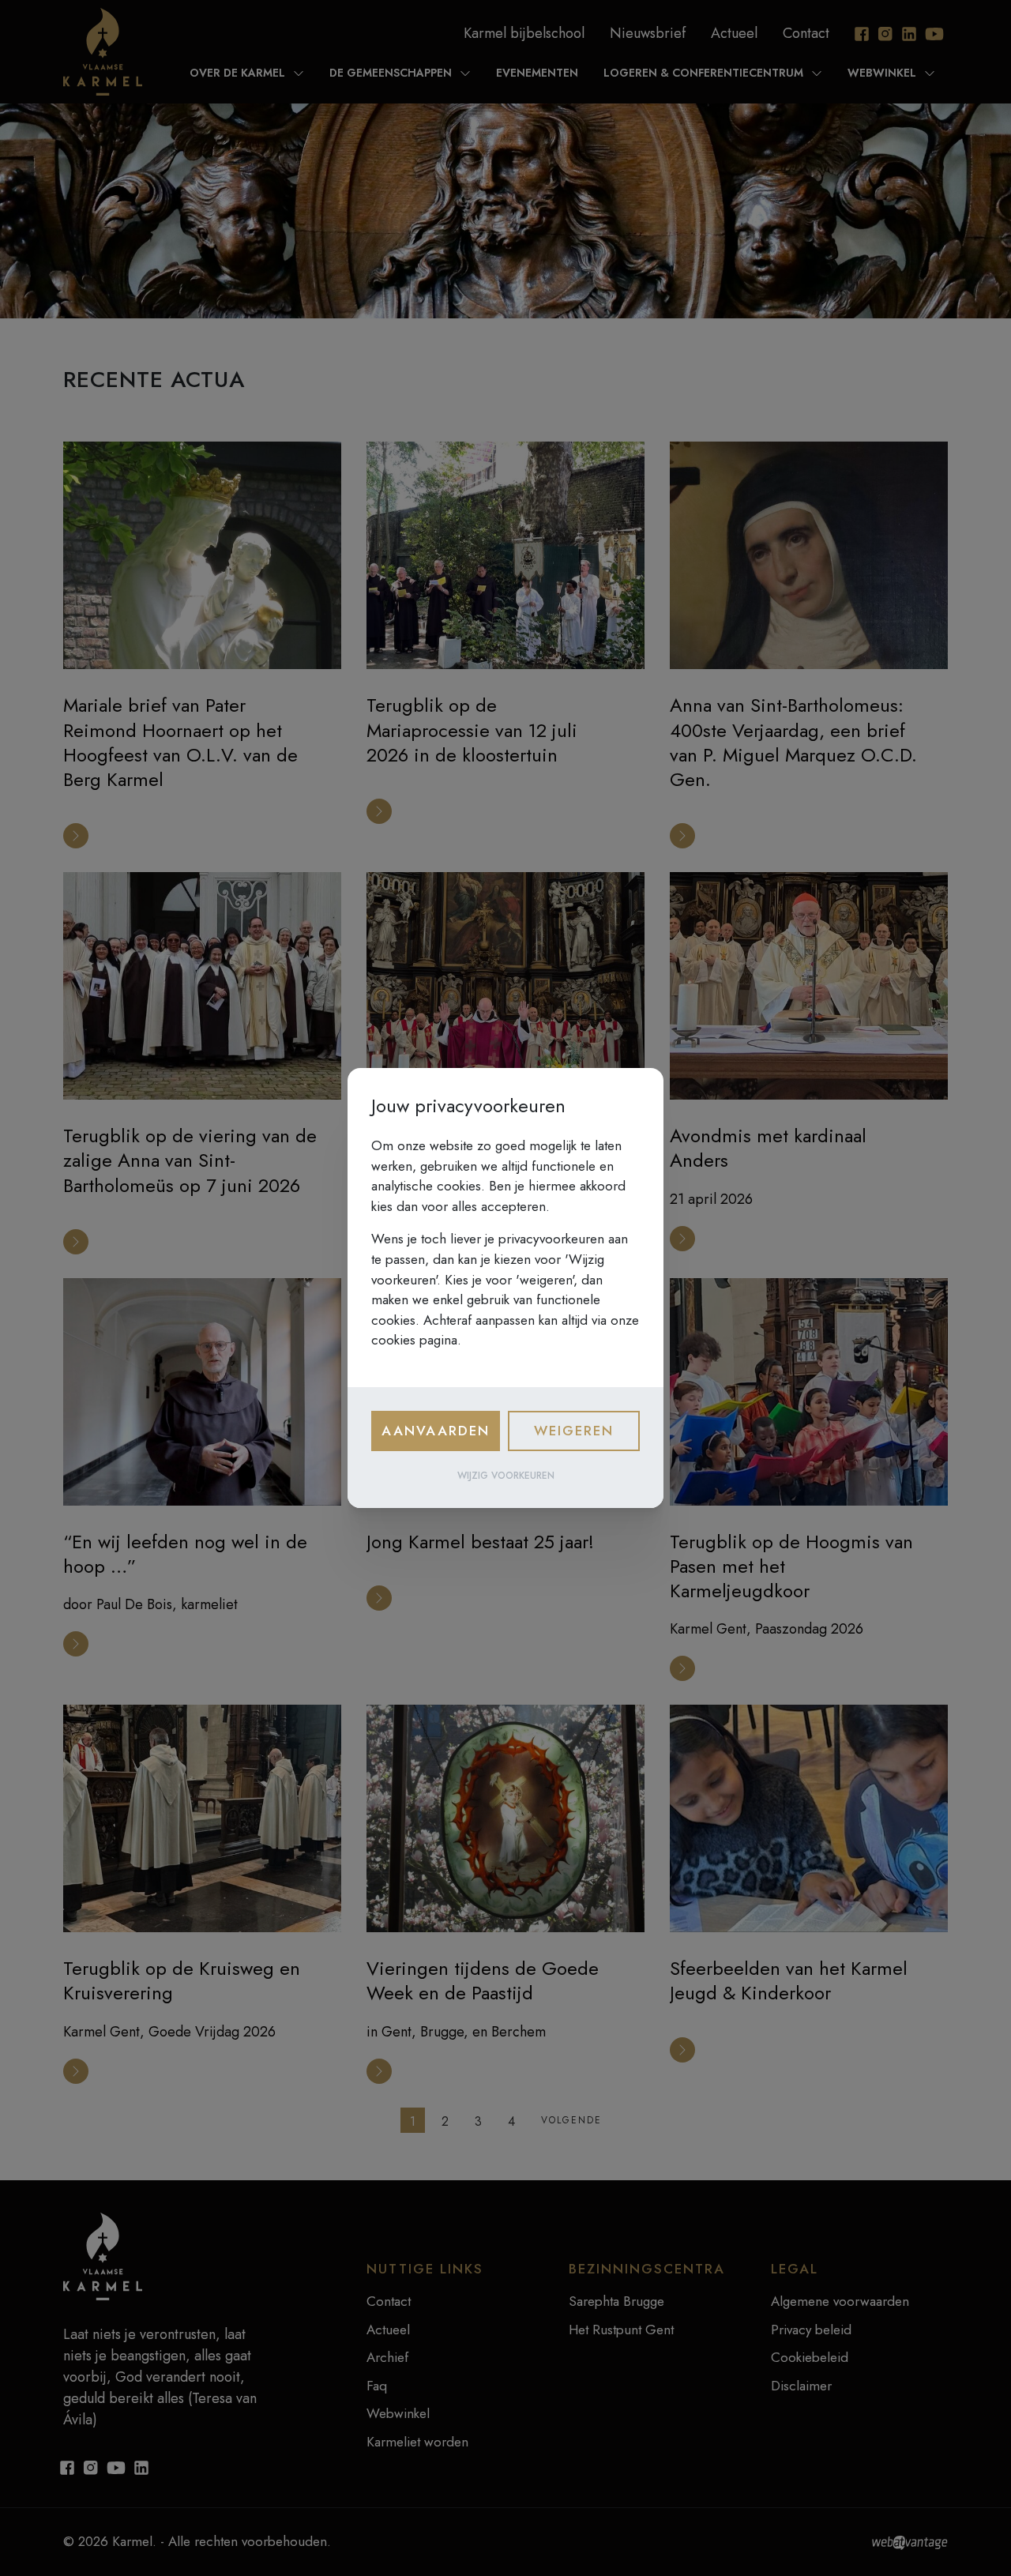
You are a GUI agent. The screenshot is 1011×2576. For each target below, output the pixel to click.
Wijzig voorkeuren (506, 1476)
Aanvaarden (436, 1431)
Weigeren (574, 1431)
